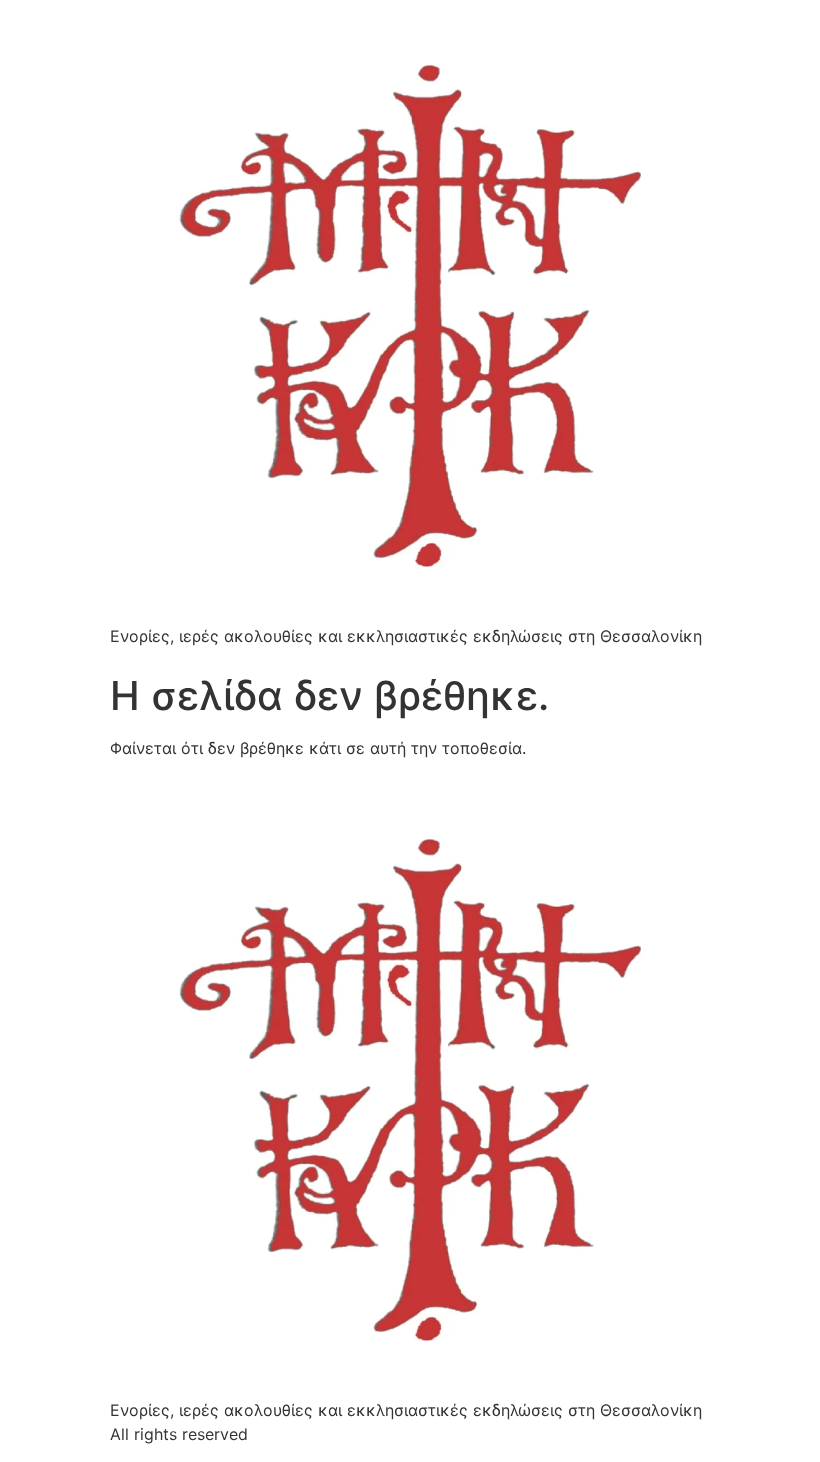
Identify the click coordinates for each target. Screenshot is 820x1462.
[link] (410, 316)
